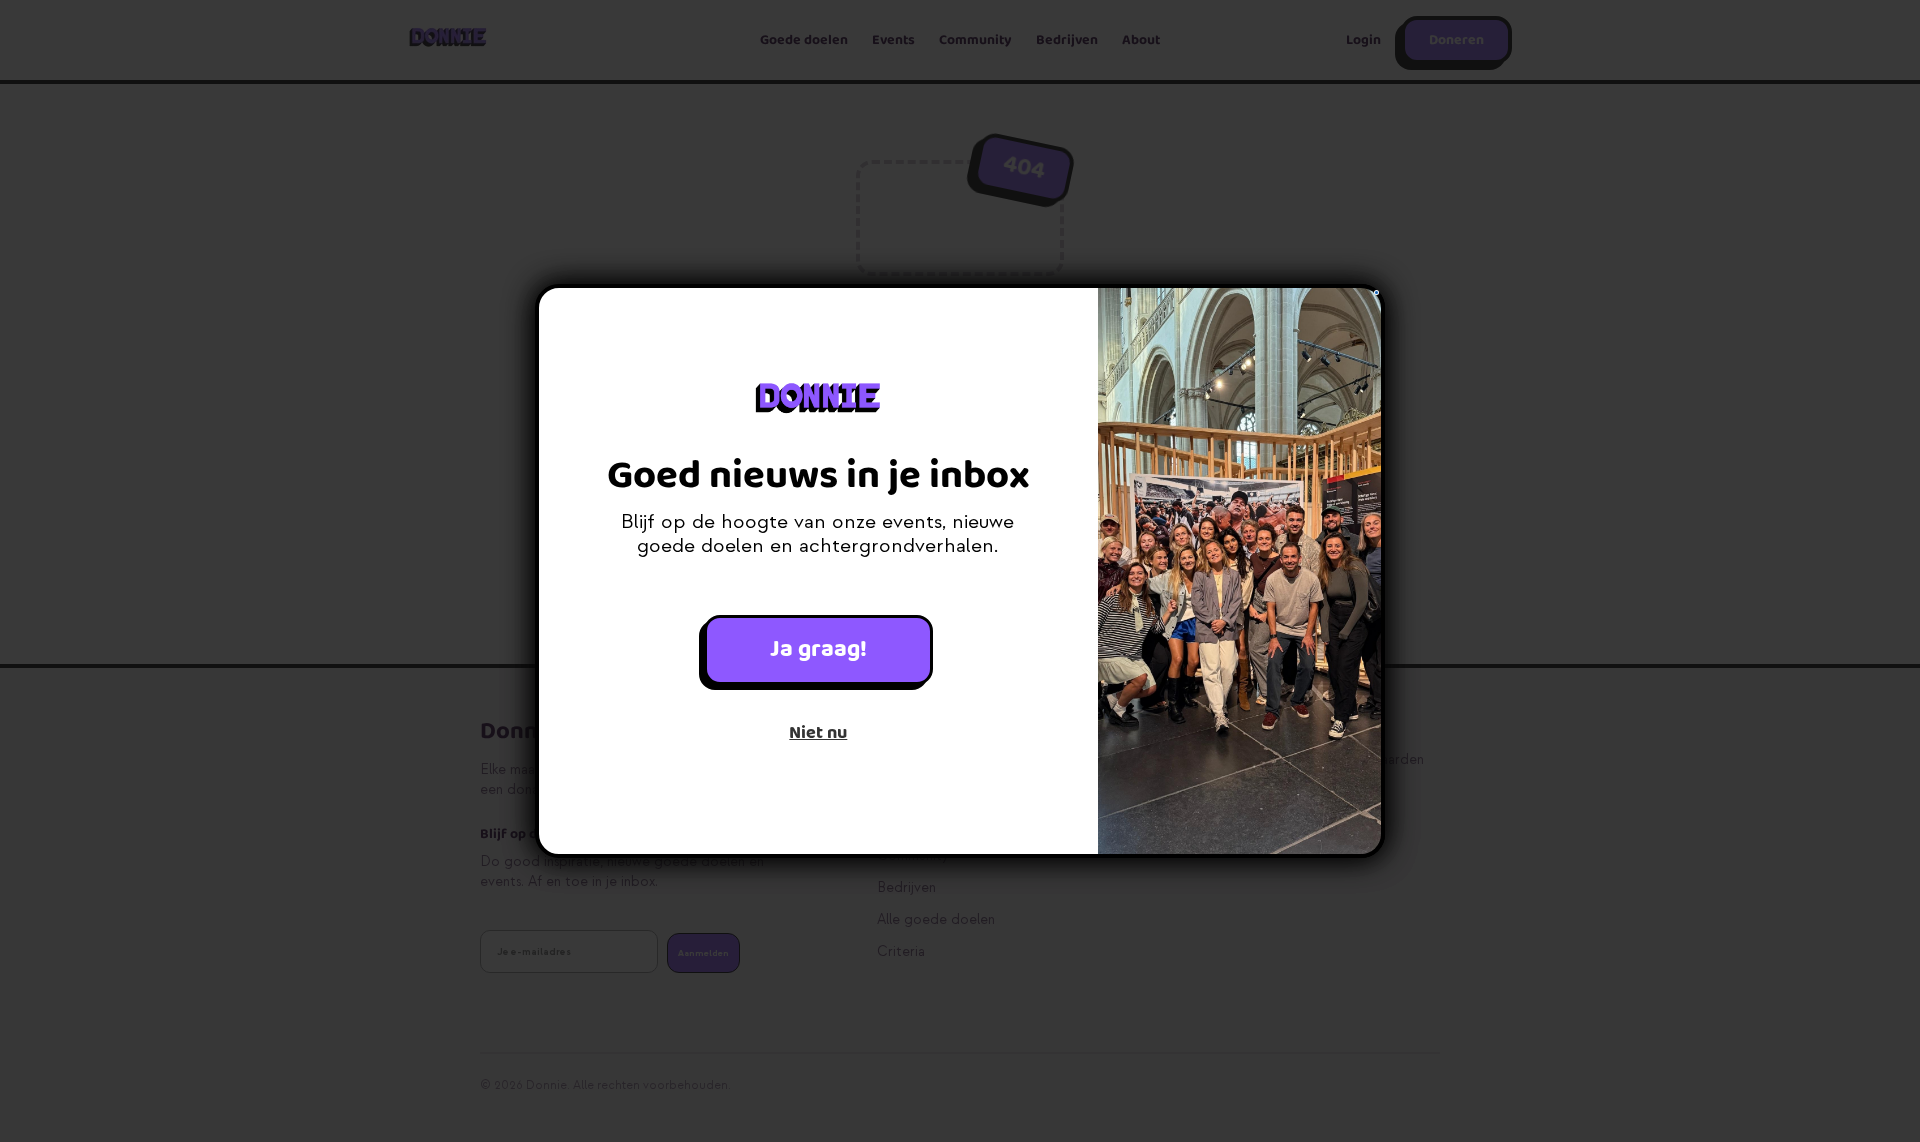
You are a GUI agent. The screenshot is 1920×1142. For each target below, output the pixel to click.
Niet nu (818, 733)
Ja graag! (818, 649)
